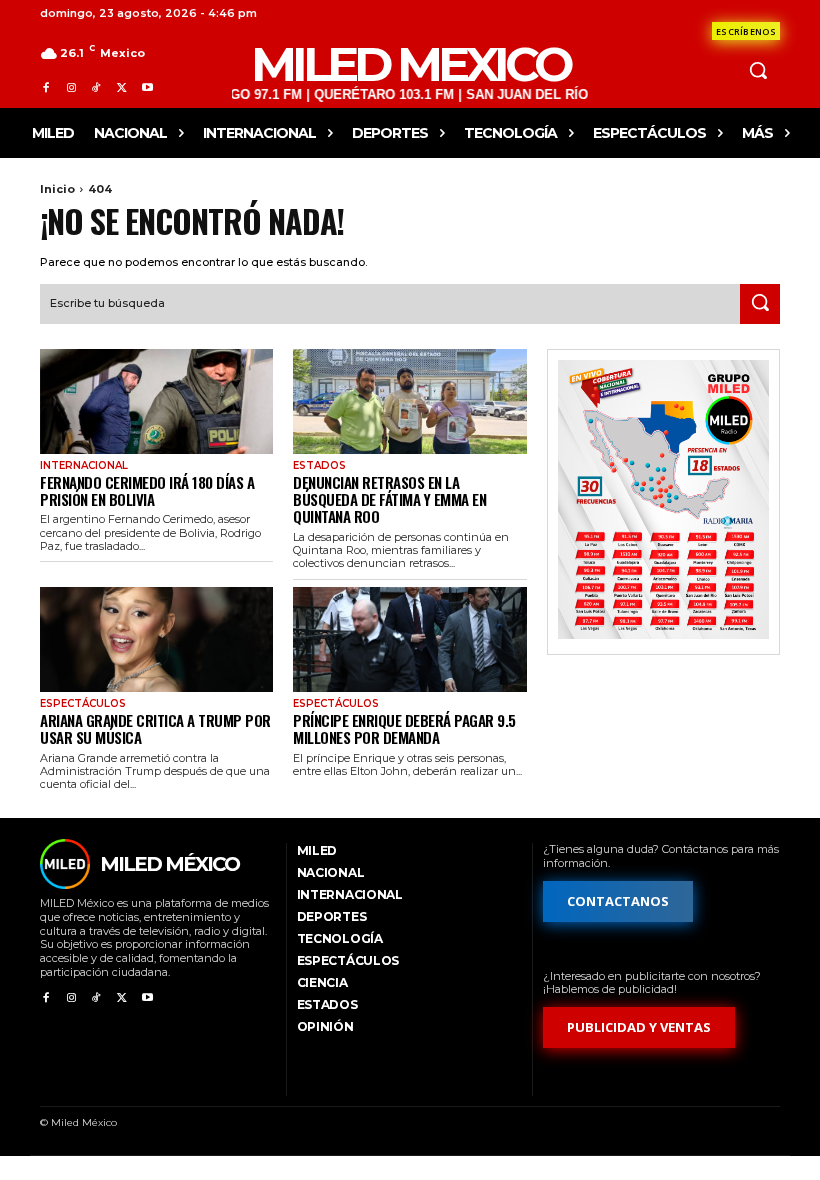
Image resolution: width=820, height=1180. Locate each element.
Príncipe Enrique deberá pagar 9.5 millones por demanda (404, 728)
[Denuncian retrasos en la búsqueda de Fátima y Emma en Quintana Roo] (409, 401)
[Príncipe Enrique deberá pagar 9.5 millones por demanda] (409, 639)
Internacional (84, 466)
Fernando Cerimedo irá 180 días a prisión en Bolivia (147, 490)
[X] (121, 87)
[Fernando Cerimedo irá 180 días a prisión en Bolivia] (156, 401)
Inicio (57, 189)
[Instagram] (70, 87)
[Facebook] (45, 87)
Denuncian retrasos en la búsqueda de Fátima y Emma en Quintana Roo (389, 499)
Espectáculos (83, 704)
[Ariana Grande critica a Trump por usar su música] (156, 639)
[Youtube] (147, 87)
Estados (319, 466)
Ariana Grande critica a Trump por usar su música (155, 728)
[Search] (760, 304)
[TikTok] (96, 87)
